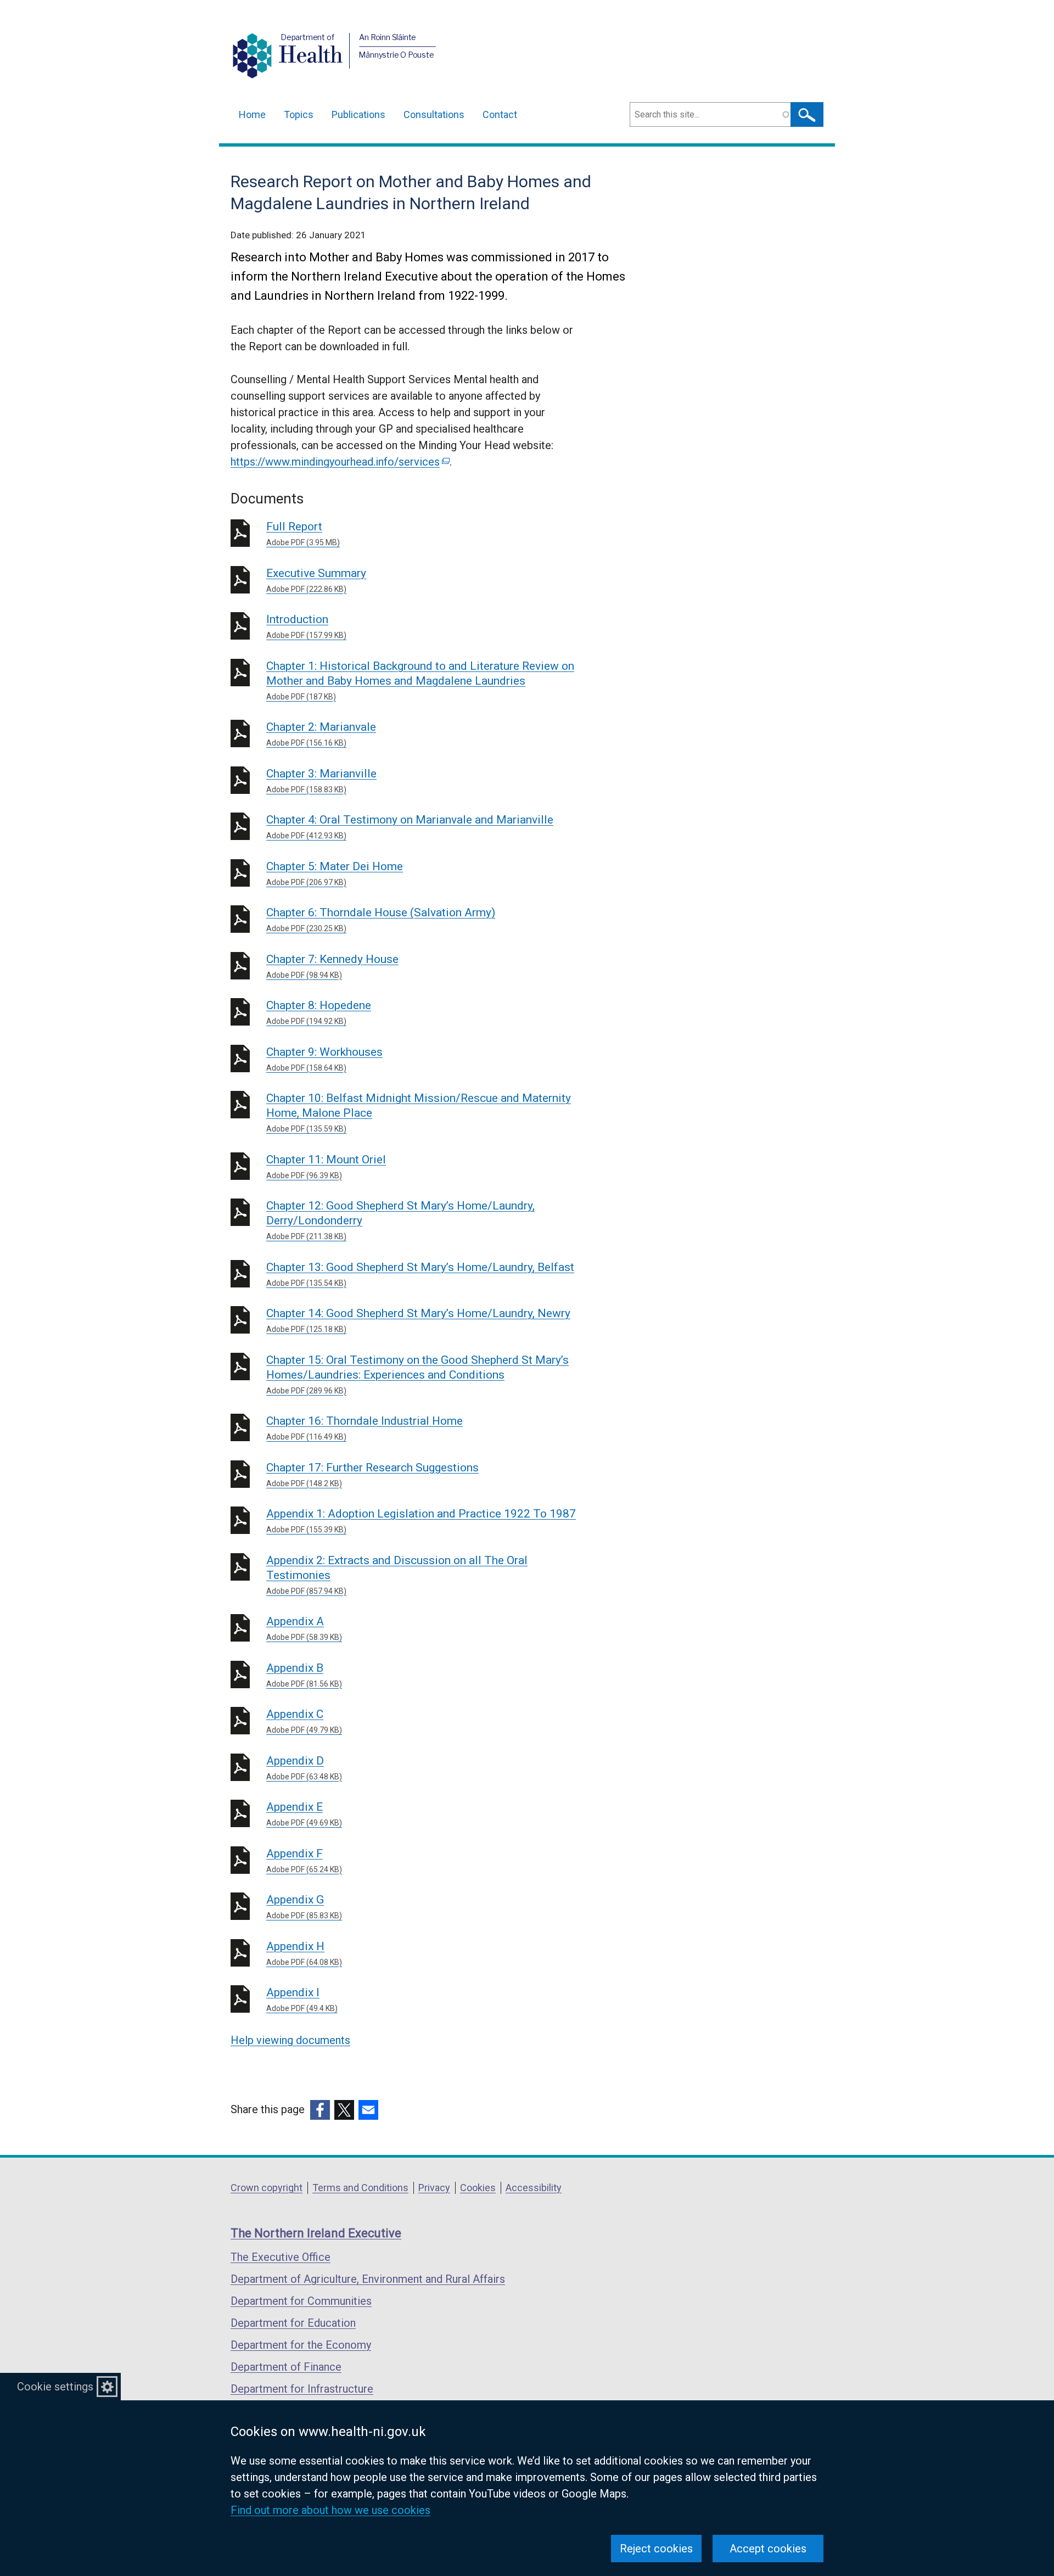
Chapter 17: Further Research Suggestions (372, 1474)
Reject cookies (656, 2549)
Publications (358, 114)
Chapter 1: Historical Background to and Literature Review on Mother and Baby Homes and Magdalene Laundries (420, 680)
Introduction (306, 626)
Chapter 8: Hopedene (319, 1012)
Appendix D (304, 1768)
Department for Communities (301, 2301)
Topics (299, 114)
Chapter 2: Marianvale (321, 734)
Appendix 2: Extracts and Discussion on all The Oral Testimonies (397, 1575)
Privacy (434, 2188)
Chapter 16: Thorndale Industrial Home (365, 1428)
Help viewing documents (290, 2040)
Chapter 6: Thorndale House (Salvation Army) (381, 919)
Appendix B (304, 1675)
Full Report (303, 533)
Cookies (478, 2188)
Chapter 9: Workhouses (324, 1059)
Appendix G (304, 1906)
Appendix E (304, 1814)
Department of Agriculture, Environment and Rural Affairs (368, 2279)
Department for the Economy (301, 2345)
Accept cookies (768, 2549)
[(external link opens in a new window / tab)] (320, 2110)
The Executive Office (281, 2257)
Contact (500, 114)
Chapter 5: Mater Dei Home (335, 873)
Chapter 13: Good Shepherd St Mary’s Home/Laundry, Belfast (420, 1274)
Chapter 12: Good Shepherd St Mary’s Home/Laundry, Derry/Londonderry (400, 1220)
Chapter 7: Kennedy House (332, 966)
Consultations (434, 114)
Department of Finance (286, 2367)
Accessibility (534, 2188)
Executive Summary (316, 580)
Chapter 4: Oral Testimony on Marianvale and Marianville (410, 827)
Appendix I (302, 1999)
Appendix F (304, 1860)
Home (252, 114)
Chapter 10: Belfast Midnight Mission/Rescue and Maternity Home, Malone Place (419, 1112)
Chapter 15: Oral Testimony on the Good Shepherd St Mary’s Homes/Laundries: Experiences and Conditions (417, 1374)
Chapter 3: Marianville (321, 780)
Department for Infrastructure (302, 2389)
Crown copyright (267, 2188)
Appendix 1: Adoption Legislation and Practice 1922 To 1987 (421, 1521)
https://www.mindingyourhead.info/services (339, 462)
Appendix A (304, 1628)
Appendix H (304, 1953)
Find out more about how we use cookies (330, 2510)
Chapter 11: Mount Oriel (326, 1166)
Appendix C (304, 1721)
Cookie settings (55, 2387)
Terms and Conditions (360, 2188)
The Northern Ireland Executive (316, 2233)
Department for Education (293, 2323)
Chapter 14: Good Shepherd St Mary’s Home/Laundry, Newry (418, 1320)
